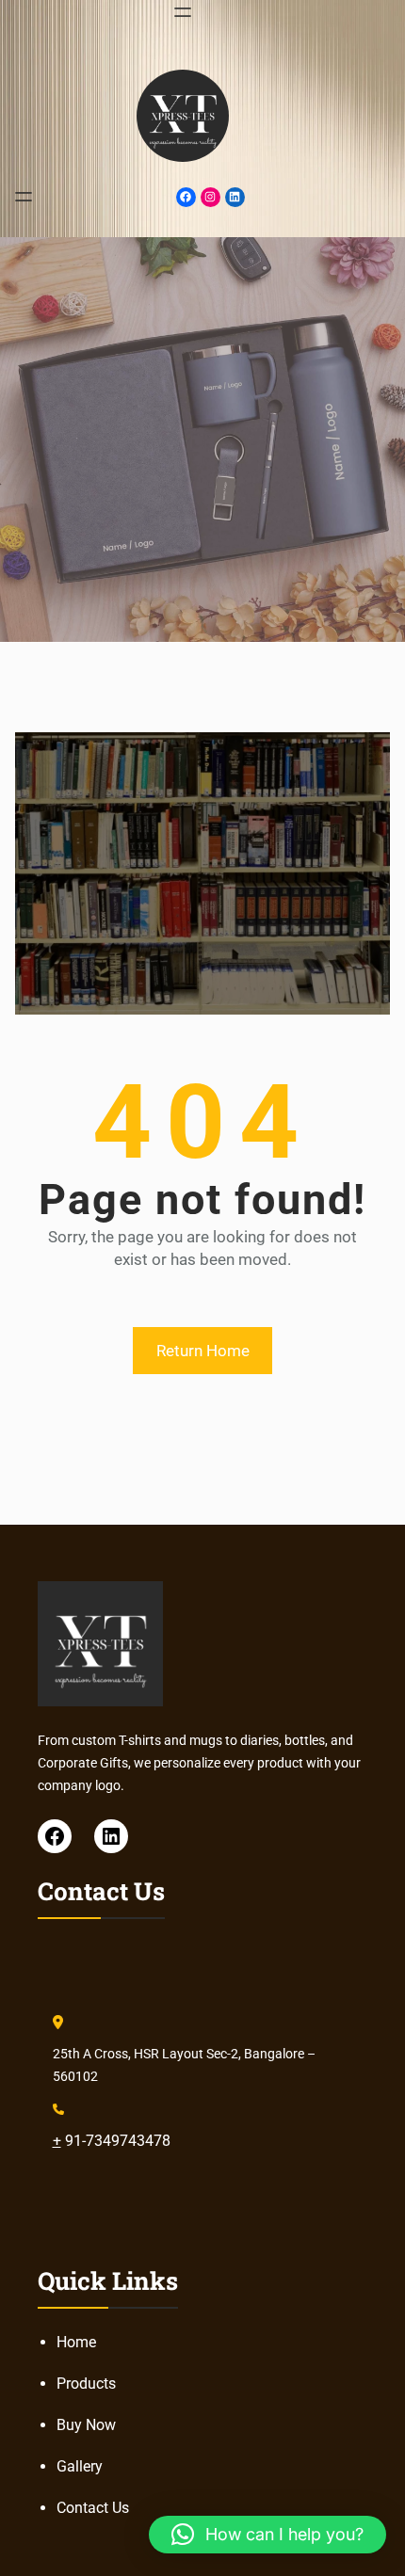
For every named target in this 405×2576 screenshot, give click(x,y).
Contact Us (93, 2508)
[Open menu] (183, 12)
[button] (267, 2535)
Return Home (203, 1351)
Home (76, 2342)
